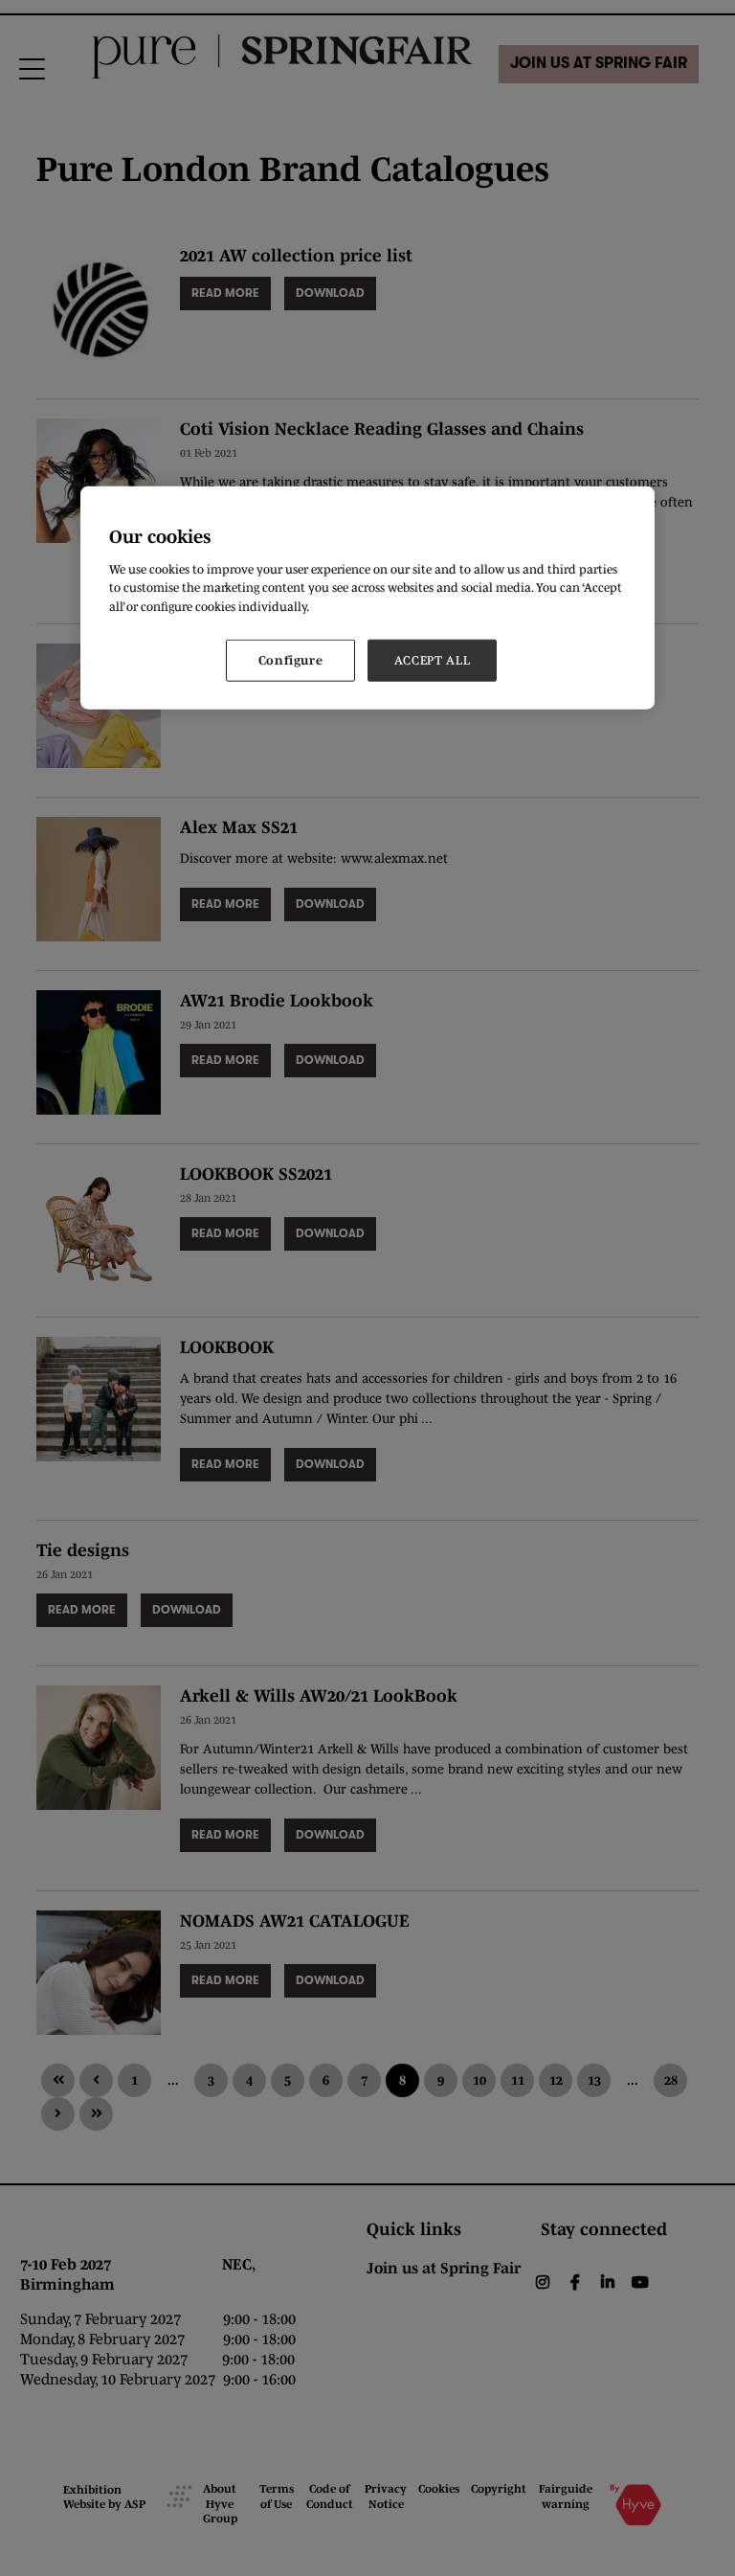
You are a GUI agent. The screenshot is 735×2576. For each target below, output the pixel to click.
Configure (291, 660)
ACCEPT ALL (433, 660)
